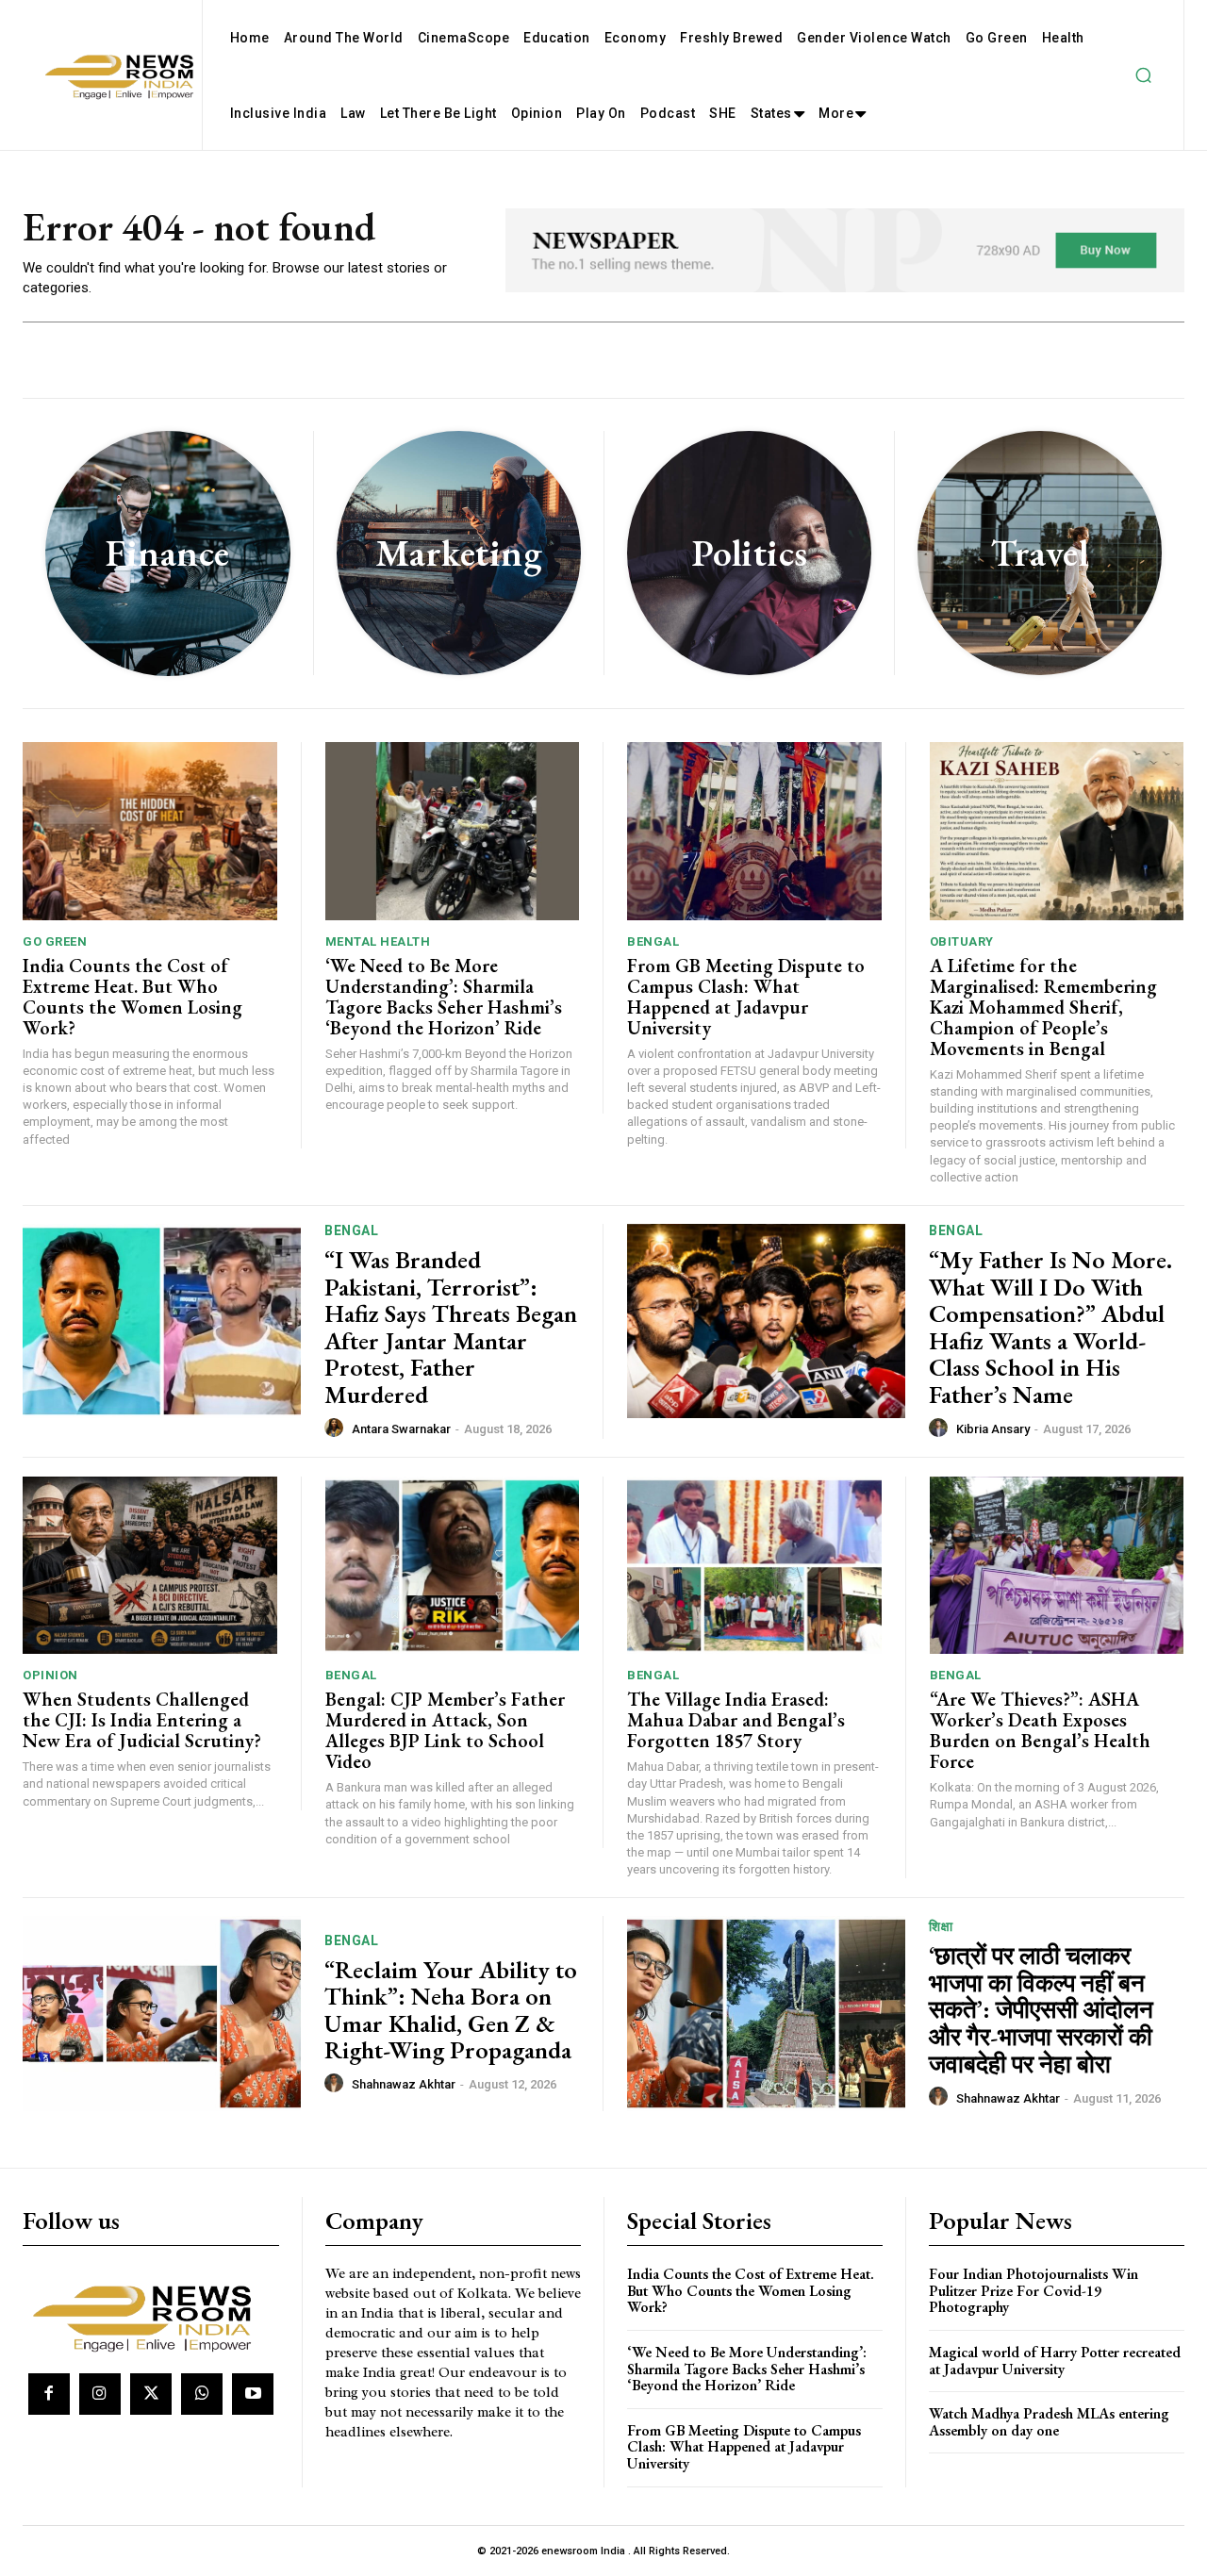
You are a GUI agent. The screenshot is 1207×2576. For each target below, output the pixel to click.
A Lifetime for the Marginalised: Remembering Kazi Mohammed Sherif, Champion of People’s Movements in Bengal (1043, 1007)
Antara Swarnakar (401, 1429)
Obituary (962, 941)
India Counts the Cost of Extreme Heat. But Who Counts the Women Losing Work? (132, 997)
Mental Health (378, 941)
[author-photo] (337, 1428)
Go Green (55, 941)
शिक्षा (941, 1926)
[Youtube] (253, 2394)
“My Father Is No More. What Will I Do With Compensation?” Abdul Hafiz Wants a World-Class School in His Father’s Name (1050, 1327)
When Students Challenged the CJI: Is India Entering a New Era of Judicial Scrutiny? (142, 1720)
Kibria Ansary (993, 1429)
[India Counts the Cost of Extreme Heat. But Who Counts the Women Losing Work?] (150, 831)
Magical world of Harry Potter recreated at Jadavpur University (1055, 2361)
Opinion (50, 1675)
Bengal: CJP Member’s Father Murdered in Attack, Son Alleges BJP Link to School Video (445, 1730)
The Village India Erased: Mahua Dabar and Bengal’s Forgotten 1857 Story (736, 1720)
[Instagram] (100, 2394)
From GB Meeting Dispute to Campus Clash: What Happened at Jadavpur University (746, 997)
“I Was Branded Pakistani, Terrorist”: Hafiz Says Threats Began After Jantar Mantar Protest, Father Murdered (451, 1327)
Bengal (653, 941)
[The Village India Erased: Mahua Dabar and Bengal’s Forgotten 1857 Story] (754, 1566)
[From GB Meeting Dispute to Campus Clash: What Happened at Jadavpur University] (754, 831)
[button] (1143, 75)
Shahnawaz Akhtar (404, 2084)
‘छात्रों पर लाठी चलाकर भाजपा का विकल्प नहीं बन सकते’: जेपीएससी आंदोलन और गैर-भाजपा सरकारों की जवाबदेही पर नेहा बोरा (1041, 2009)
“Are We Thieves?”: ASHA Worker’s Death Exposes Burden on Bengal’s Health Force (1040, 1730)
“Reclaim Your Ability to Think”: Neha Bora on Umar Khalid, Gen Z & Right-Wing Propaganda (451, 2010)
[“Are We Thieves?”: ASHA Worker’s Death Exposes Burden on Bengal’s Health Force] (1057, 1566)
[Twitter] (151, 2394)
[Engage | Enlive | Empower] (149, 2315)
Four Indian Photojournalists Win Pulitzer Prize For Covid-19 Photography (1033, 2290)
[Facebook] (49, 2394)
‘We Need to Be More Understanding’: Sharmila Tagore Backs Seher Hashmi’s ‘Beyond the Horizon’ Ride (444, 997)
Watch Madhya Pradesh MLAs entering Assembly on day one (1049, 2422)
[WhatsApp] (202, 2394)
